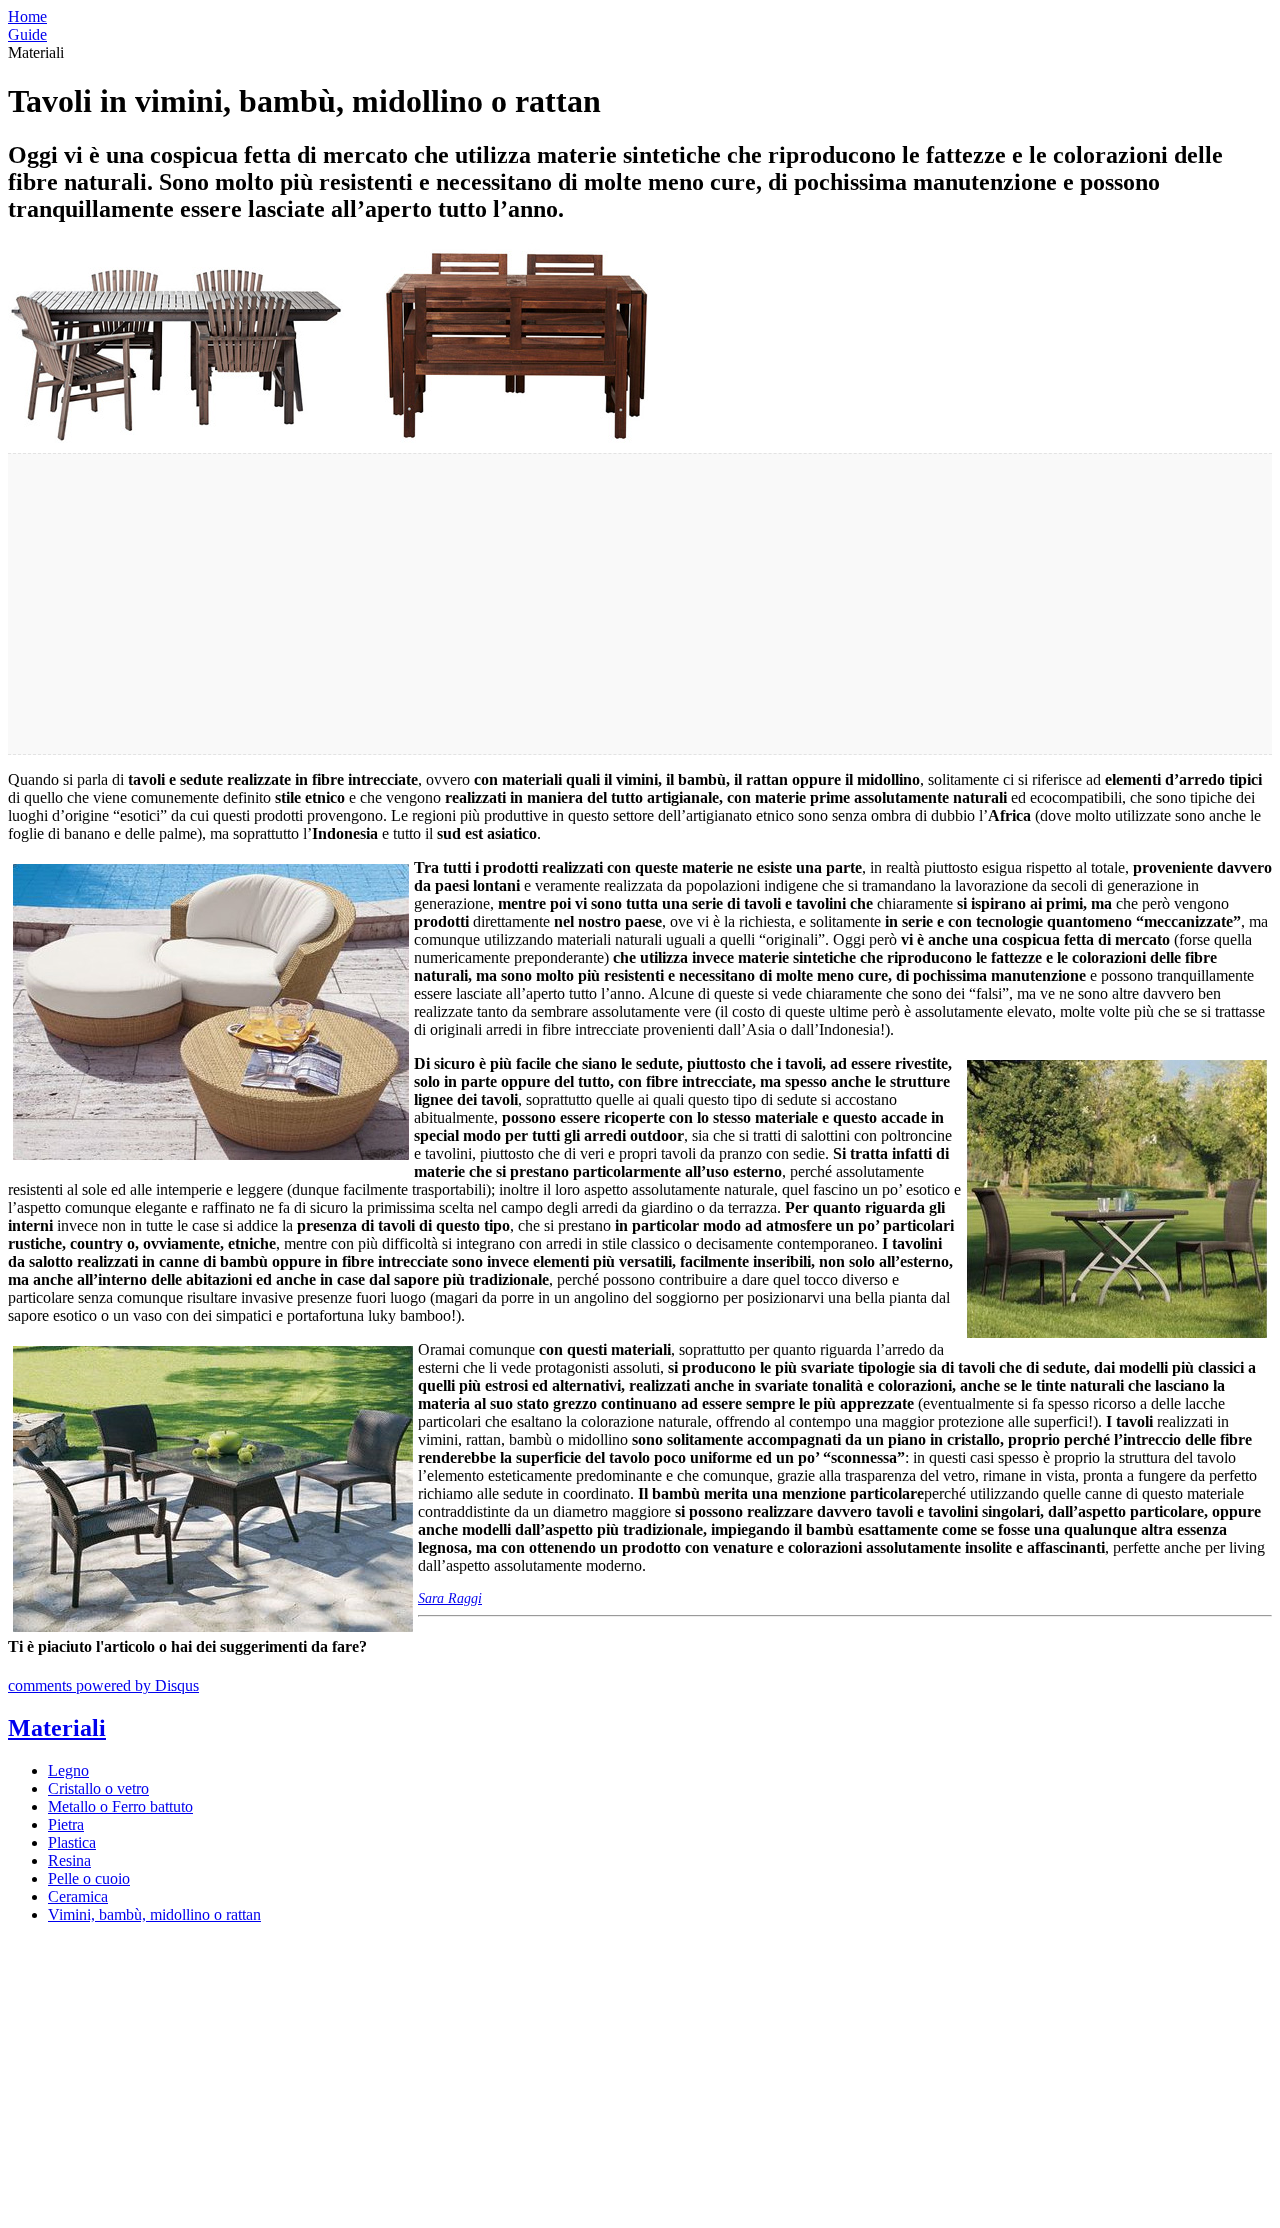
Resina (69, 1860)
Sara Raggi (450, 1598)
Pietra (66, 1824)
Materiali (57, 1728)
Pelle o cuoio (89, 1878)
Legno (68, 1770)
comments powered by (103, 1685)
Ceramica (78, 1896)
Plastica (72, 1842)
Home (27, 16)
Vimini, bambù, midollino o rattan (154, 1914)
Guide (27, 34)
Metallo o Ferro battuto (120, 1806)
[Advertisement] (608, 604)
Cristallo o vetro (98, 1788)
